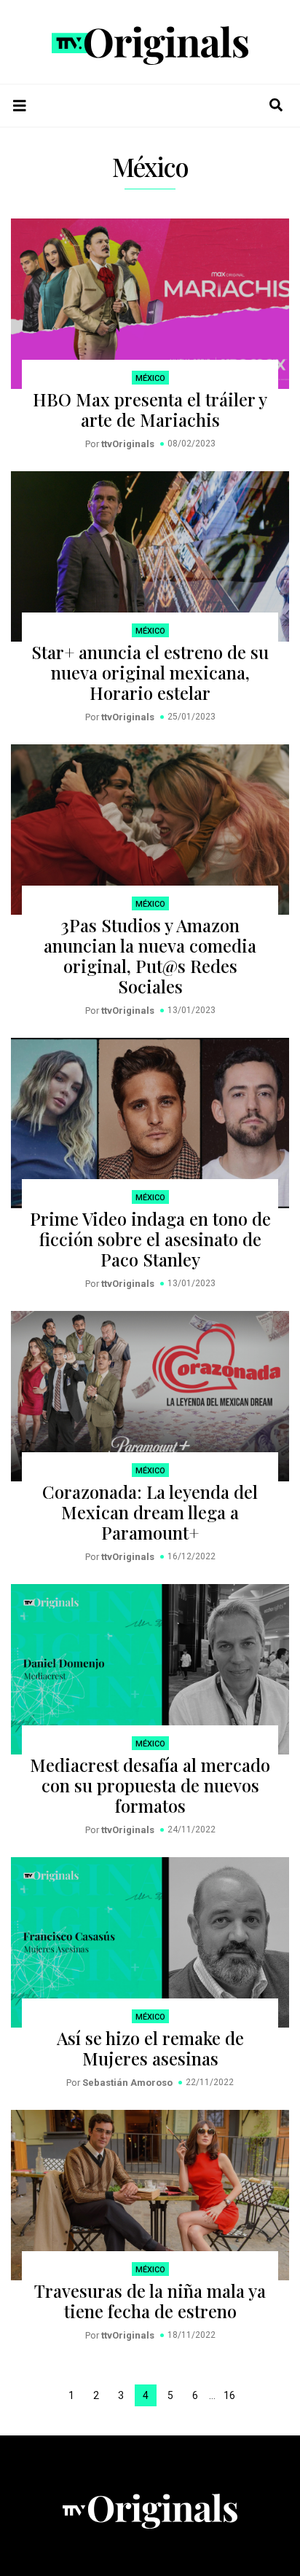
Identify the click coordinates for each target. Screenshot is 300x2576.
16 (229, 2395)
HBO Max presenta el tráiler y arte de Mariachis (150, 409)
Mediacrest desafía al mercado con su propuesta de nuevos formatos (150, 1785)
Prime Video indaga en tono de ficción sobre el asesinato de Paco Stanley (150, 1239)
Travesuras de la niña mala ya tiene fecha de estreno (150, 2301)
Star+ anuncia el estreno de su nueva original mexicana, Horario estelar (150, 672)
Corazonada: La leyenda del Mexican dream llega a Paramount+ (150, 1512)
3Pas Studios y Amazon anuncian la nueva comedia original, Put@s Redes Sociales (150, 956)
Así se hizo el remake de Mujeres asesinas (150, 2048)
